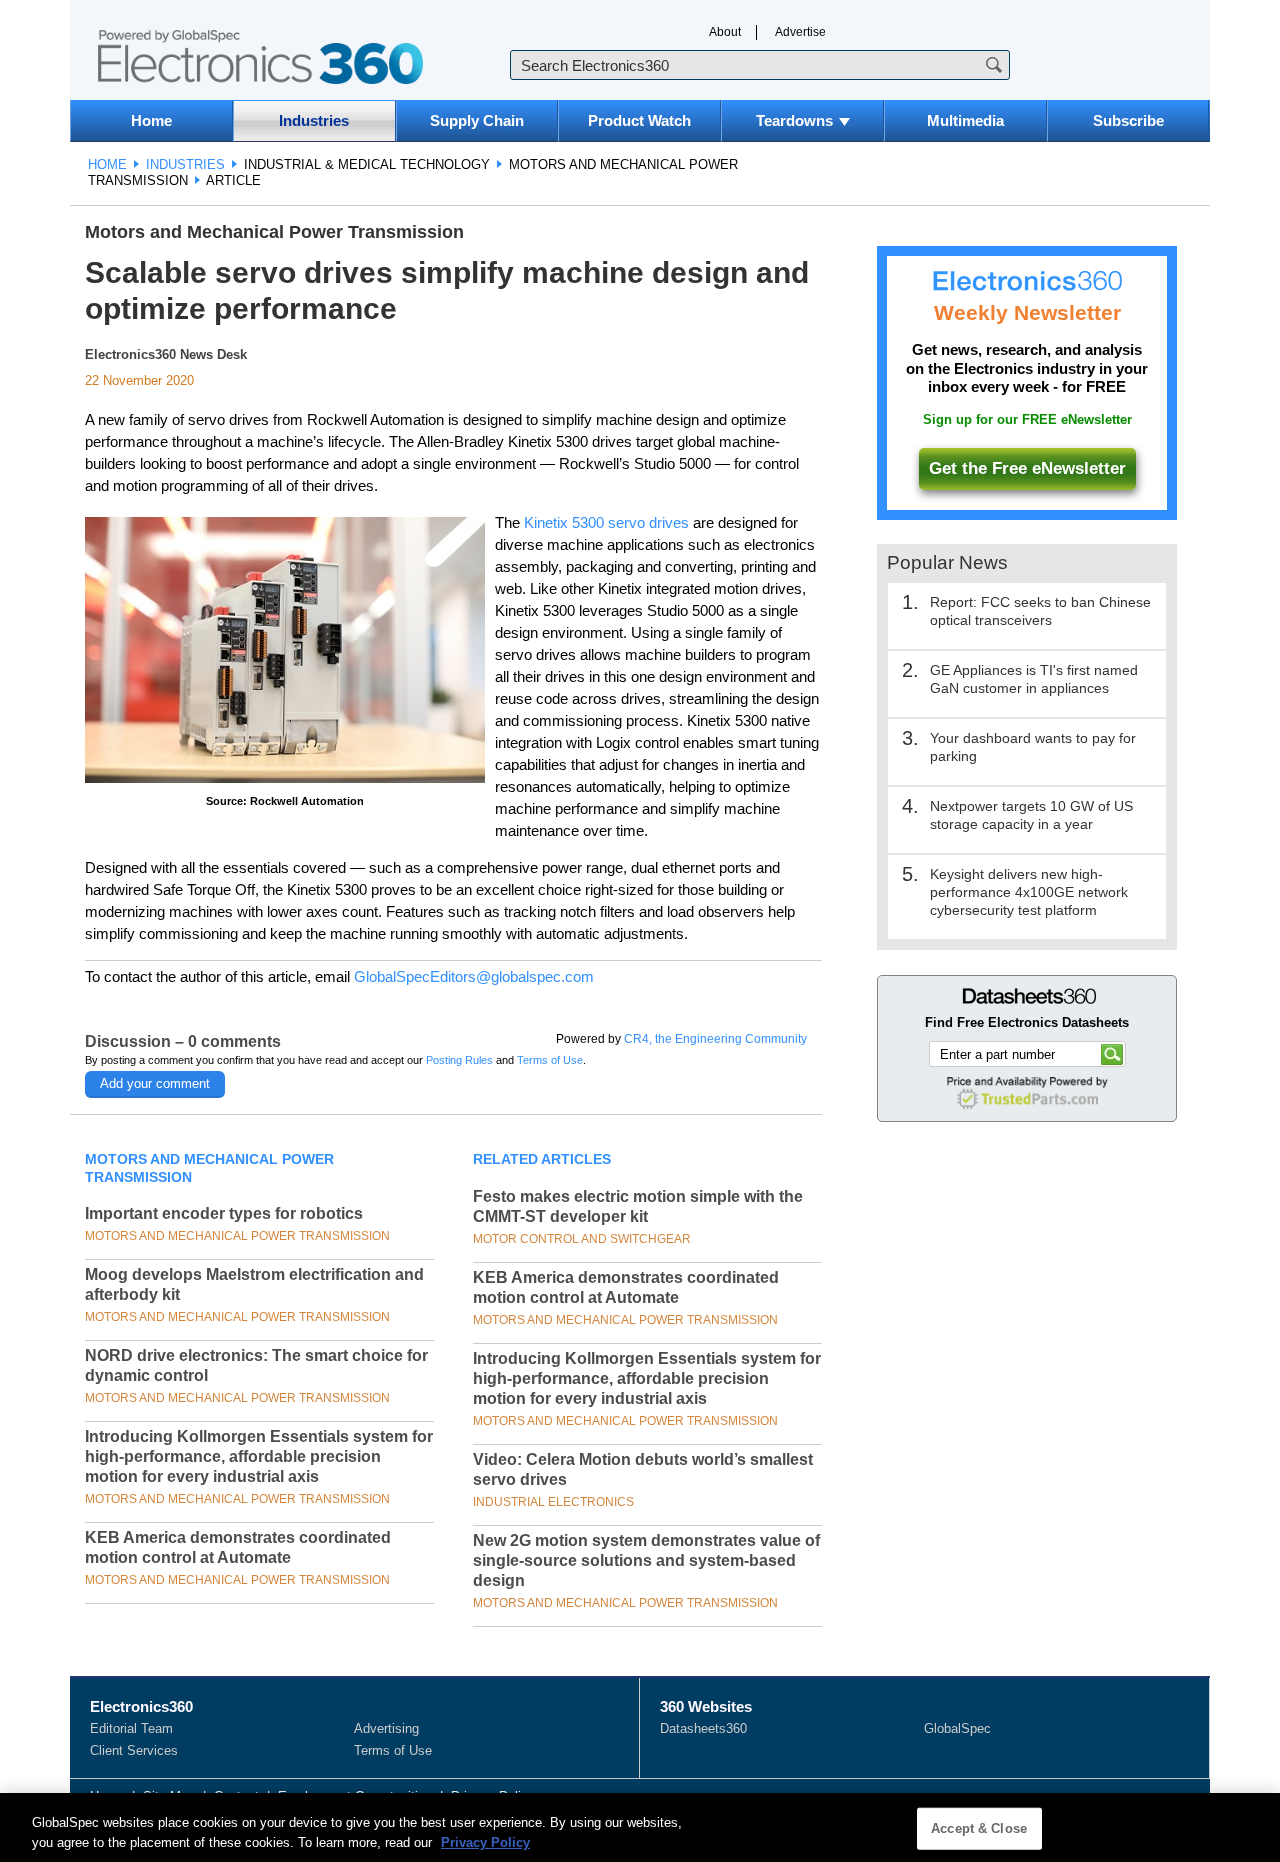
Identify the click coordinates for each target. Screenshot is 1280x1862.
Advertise (800, 32)
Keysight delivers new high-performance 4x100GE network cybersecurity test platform (1029, 892)
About (725, 32)
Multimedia (965, 120)
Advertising (386, 1728)
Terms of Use (550, 1060)
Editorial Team (131, 1728)
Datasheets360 (703, 1728)
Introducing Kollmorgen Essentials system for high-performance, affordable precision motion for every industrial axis (259, 1456)
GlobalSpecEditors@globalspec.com (474, 976)
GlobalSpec (957, 1728)
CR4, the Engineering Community (715, 1039)
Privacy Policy (485, 1841)
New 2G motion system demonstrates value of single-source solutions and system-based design (646, 1560)
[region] (640, 1827)
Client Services (134, 1750)
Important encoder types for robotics (224, 1213)
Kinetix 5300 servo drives (606, 522)
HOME (107, 164)
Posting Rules (459, 1060)
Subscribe (1128, 120)
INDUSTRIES (185, 164)
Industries (314, 120)
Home (151, 120)
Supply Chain (477, 120)
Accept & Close (979, 1828)
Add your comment (155, 1083)
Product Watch (639, 120)
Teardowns (794, 120)
